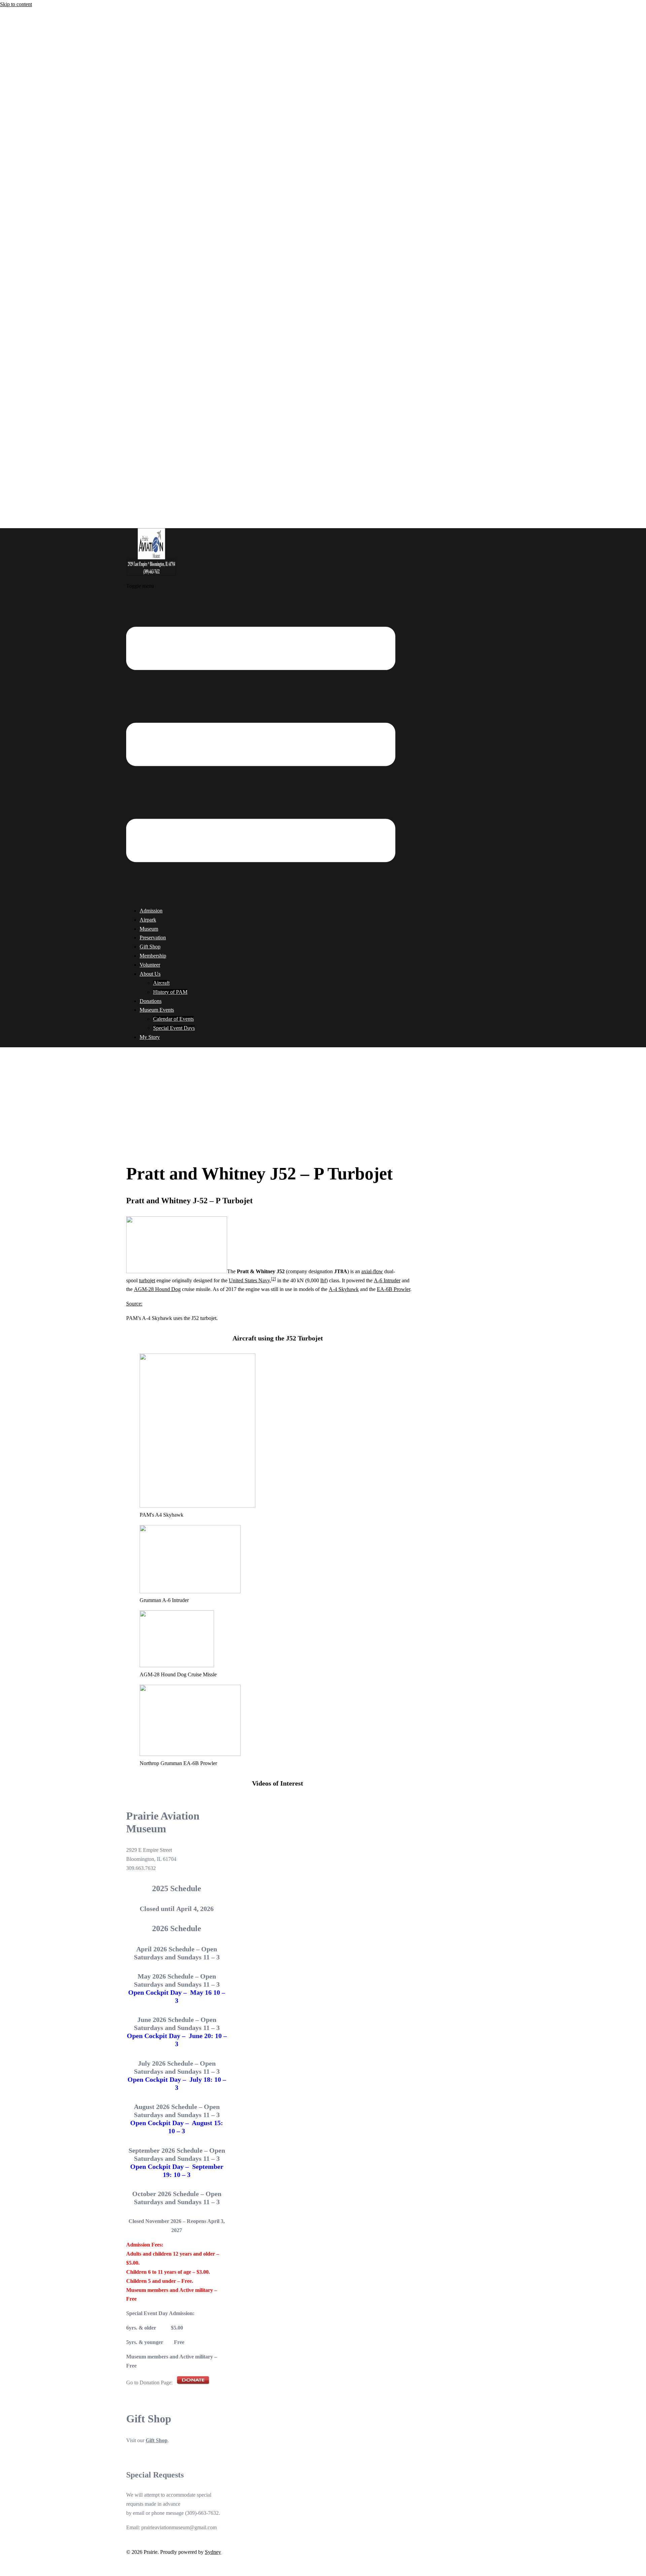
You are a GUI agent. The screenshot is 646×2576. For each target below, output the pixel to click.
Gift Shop (150, 947)
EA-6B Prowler (393, 1289)
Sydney (213, 2552)
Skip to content (16, 4)
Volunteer (150, 965)
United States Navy (249, 1280)
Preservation (153, 938)
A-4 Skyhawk (344, 1289)
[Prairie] (151, 577)
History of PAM (170, 992)
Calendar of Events (173, 1019)
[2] (274, 1279)
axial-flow (372, 1271)
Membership (153, 956)
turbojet (147, 1280)
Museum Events (157, 1010)
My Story (150, 1037)
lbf (323, 1280)
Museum (149, 929)
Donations (151, 1001)
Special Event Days (174, 1028)
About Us (150, 974)
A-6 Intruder (387, 1280)
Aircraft (161, 983)
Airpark (148, 920)
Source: (134, 1304)
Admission (151, 911)
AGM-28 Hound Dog (157, 1289)
